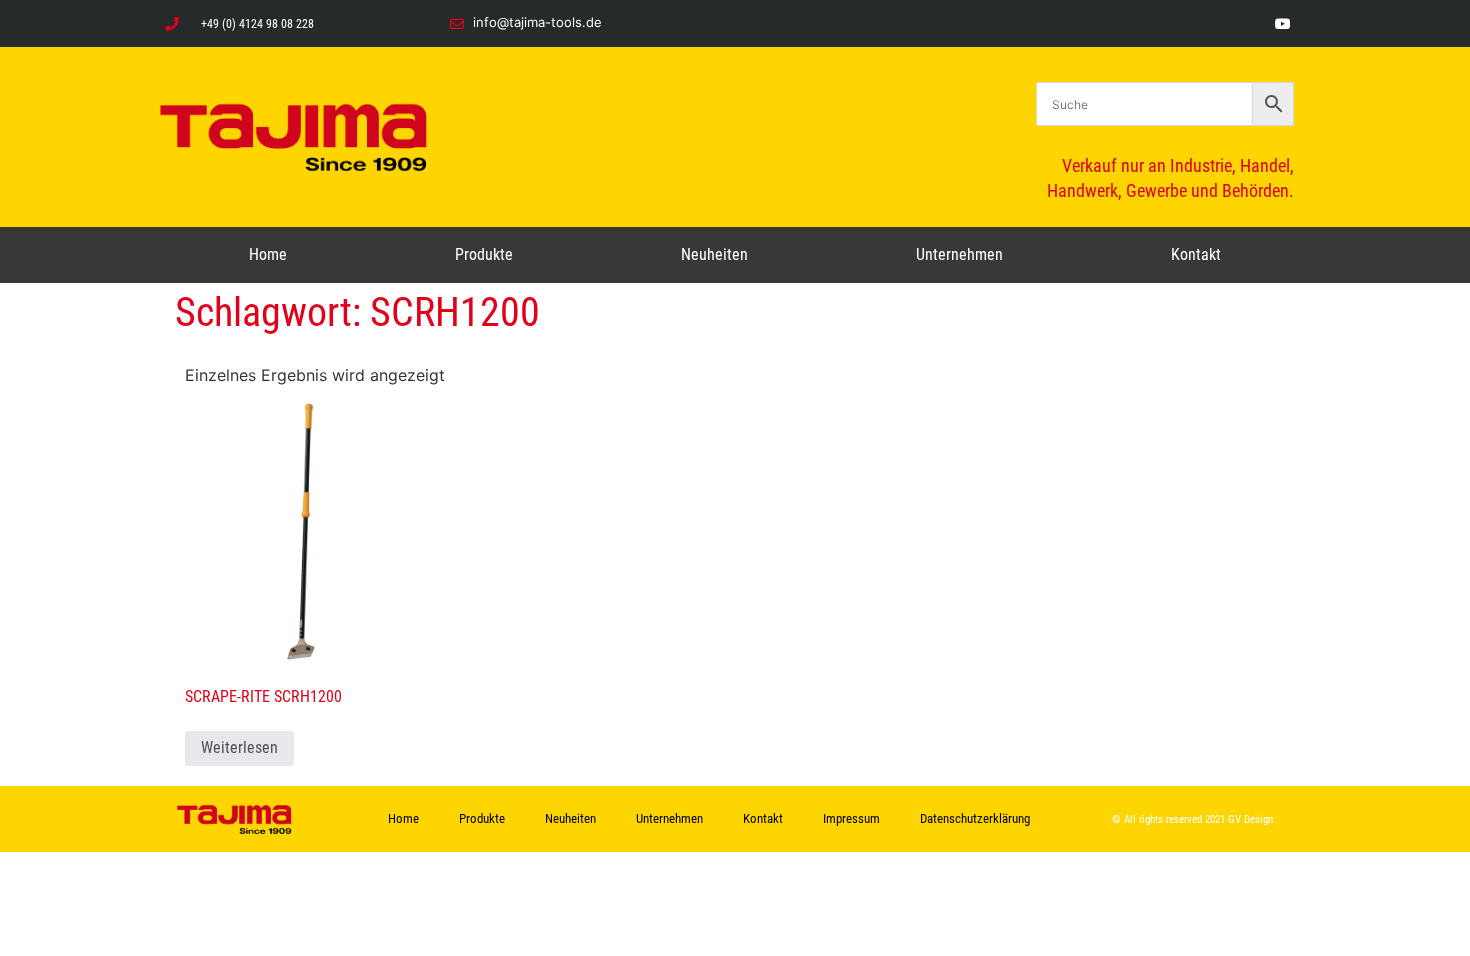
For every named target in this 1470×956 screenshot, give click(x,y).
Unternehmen (959, 254)
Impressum (851, 818)
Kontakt (1196, 254)
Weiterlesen (239, 747)
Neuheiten (714, 254)
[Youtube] (1282, 23)
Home (268, 254)
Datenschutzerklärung (975, 818)
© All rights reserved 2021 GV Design (1192, 819)
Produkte (484, 254)
